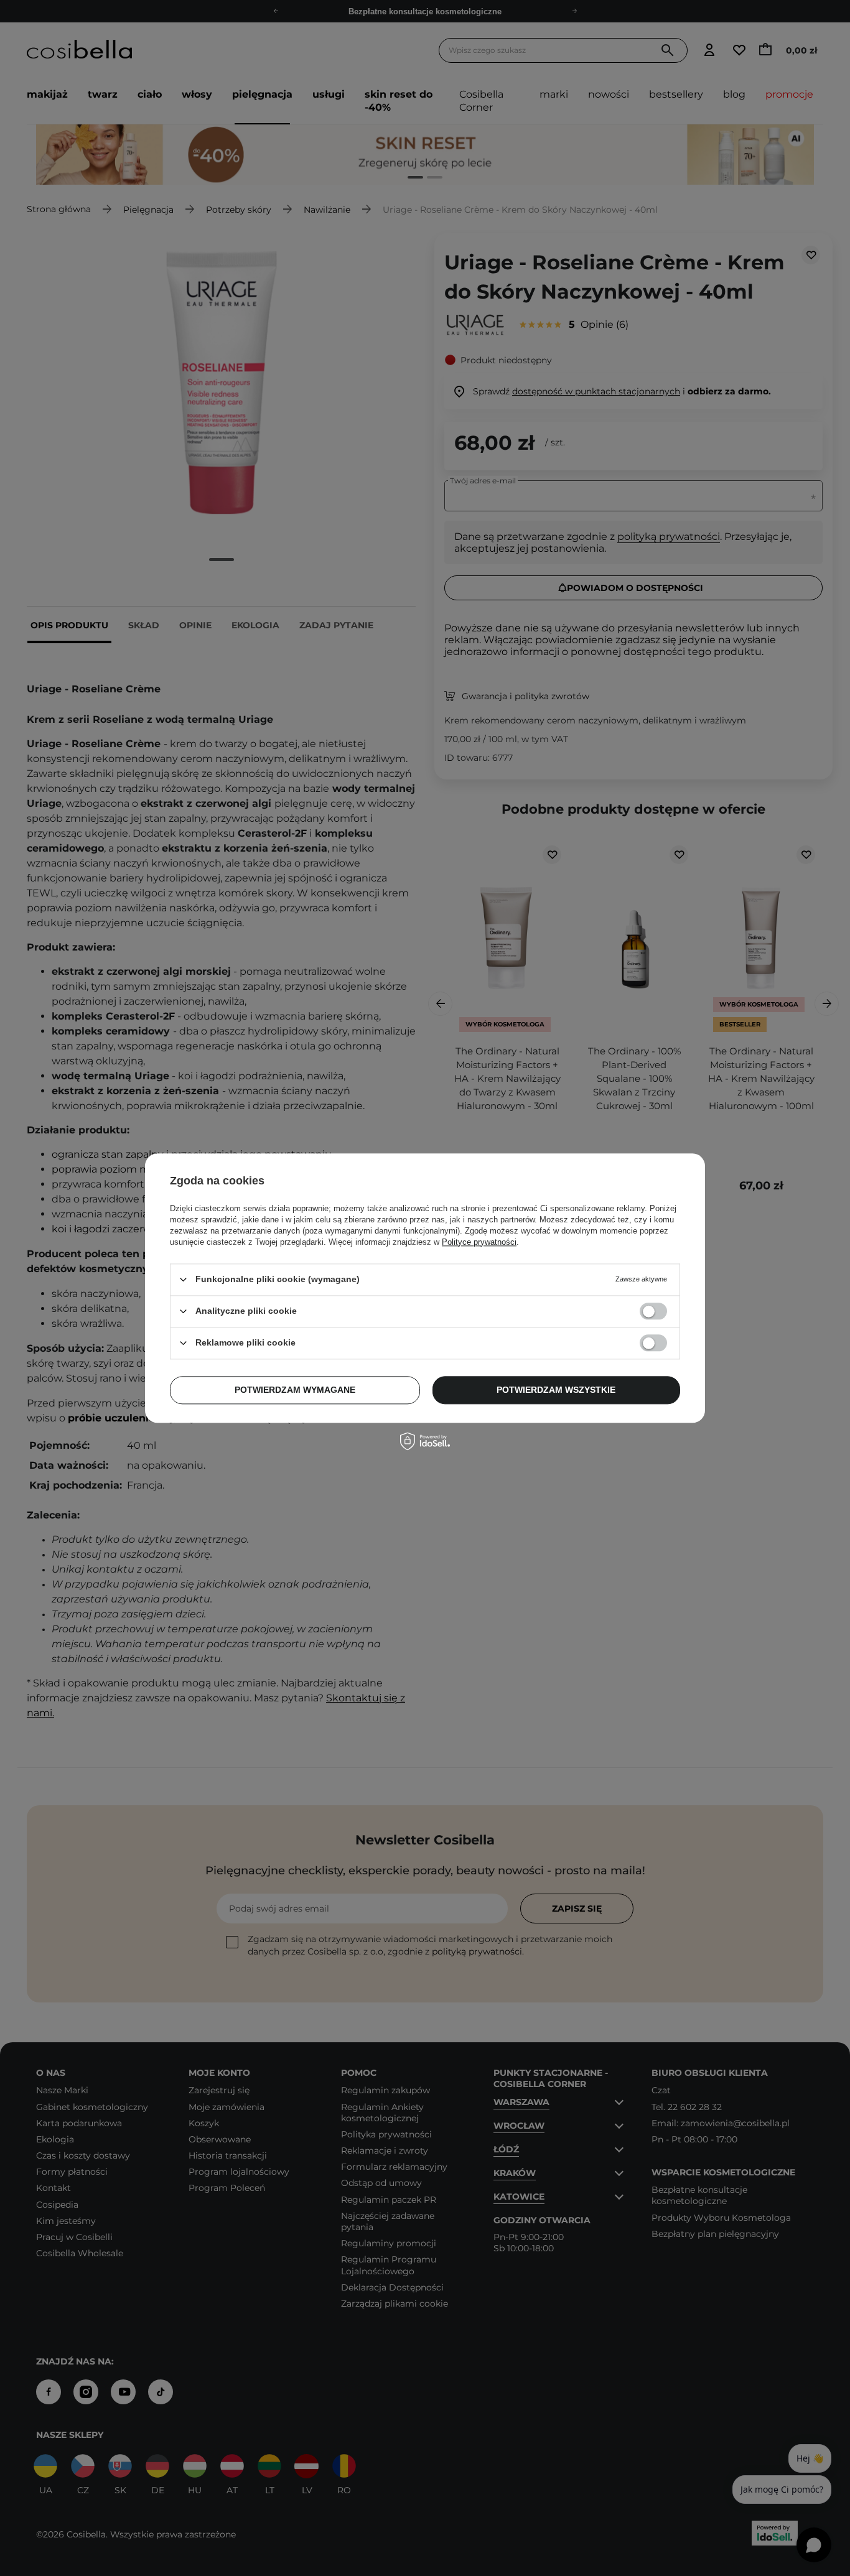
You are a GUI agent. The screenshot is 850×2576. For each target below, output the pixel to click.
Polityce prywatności (479, 1242)
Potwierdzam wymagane (295, 1390)
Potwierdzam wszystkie (556, 1390)
